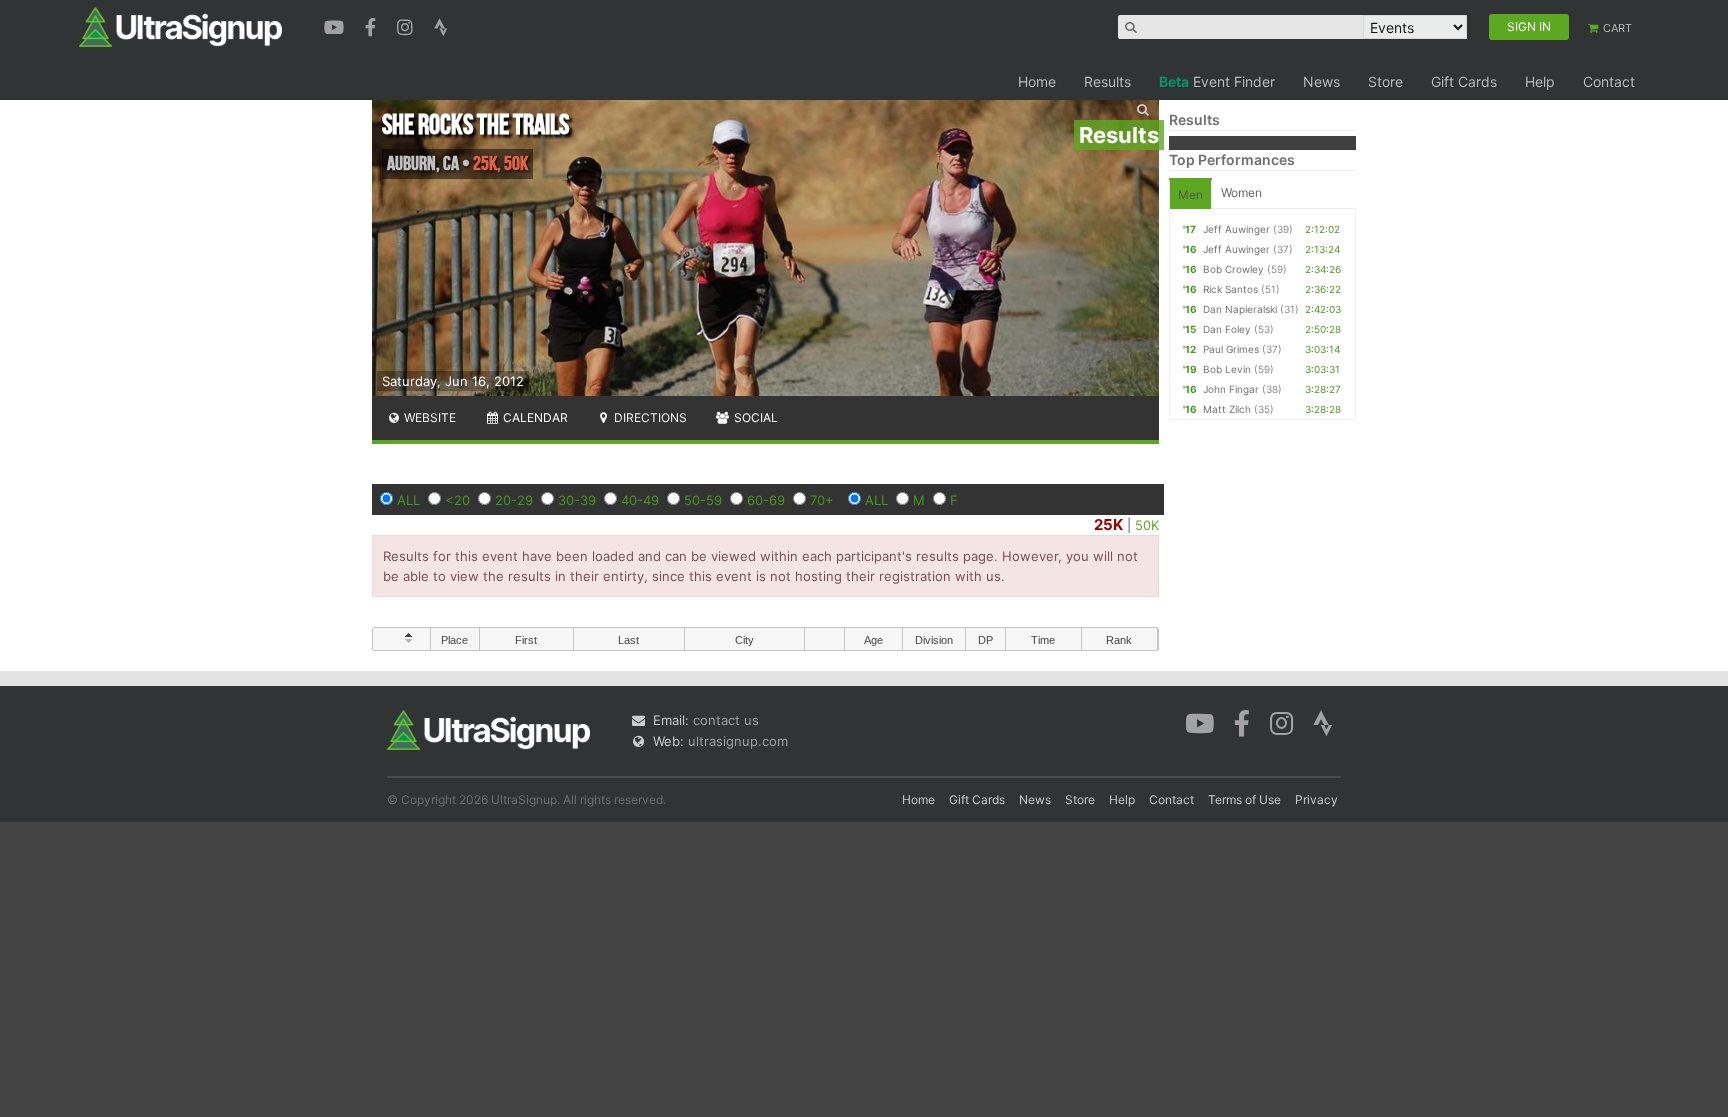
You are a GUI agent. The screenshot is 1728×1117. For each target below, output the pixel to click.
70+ (822, 500)
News (1321, 81)
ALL (408, 500)
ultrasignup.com (738, 741)
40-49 (640, 500)
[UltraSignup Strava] (441, 25)
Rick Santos (1230, 289)
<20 (457, 500)
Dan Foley (1227, 329)
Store (1385, 81)
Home (1037, 81)
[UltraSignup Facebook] (373, 25)
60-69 (766, 500)
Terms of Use (1244, 799)
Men (1190, 194)
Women (1241, 192)
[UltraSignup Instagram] (407, 25)
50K (1147, 525)
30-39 (577, 500)
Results (1107, 81)
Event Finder (1217, 81)
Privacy (1316, 799)
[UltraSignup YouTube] (336, 25)
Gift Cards (1464, 81)
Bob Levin (1227, 369)
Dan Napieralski (1240, 309)
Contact (1609, 81)
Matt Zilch (1227, 409)
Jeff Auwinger (1236, 229)
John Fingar (1231, 389)
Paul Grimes (1231, 349)
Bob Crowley (1233, 269)
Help (1540, 81)
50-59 (703, 500)
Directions (649, 417)
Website (428, 417)
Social (754, 417)
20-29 (514, 500)
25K (1108, 524)
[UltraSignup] (180, 26)
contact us (726, 720)
